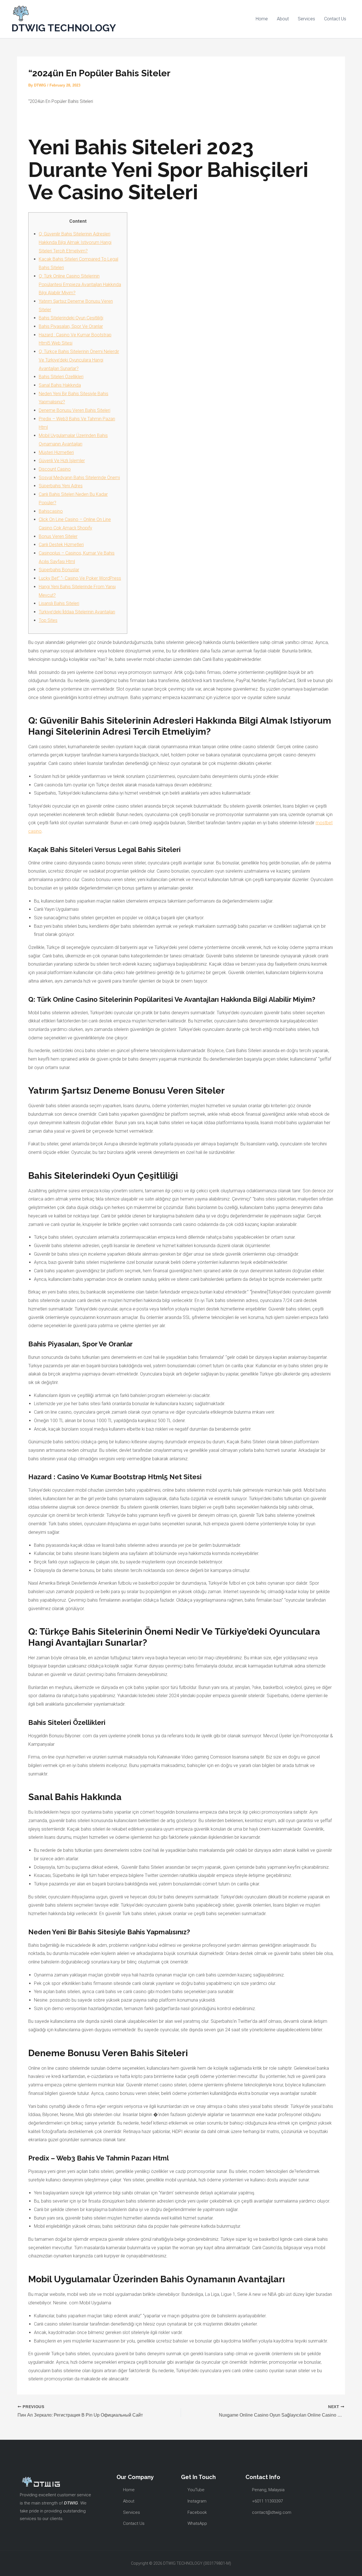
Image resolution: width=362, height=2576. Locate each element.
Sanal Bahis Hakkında (60, 385)
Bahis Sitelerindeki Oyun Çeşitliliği (71, 318)
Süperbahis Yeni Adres (61, 486)
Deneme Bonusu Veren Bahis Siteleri (75, 410)
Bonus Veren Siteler (58, 536)
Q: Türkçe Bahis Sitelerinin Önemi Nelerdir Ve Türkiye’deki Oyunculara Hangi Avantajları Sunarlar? (79, 360)
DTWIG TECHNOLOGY (64, 28)
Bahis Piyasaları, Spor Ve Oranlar (71, 326)
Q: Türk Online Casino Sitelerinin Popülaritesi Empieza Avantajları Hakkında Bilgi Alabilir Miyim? (80, 284)
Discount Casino (55, 469)
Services (306, 19)
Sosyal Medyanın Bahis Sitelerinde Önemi (79, 478)
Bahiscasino (51, 511)
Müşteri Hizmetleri (56, 452)
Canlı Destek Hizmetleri (61, 545)
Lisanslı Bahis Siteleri (59, 603)
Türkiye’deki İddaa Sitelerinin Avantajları (77, 612)
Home (262, 19)
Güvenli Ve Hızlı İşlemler (62, 461)
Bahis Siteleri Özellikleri (61, 377)
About (283, 19)
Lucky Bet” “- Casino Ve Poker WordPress (80, 578)
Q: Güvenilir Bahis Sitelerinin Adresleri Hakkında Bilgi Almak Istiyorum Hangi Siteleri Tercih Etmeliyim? (75, 242)
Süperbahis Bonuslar (59, 570)
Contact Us (335, 19)
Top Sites (48, 620)
